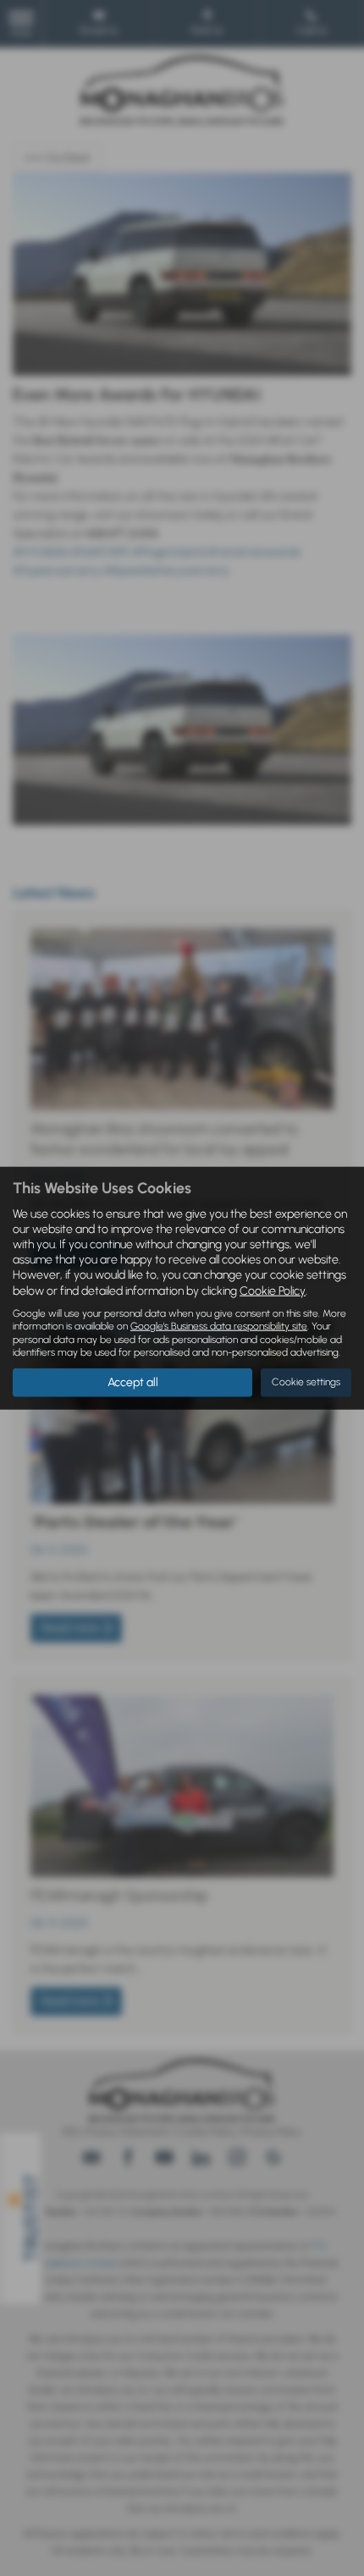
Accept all (133, 1382)
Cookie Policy (273, 1290)
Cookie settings (306, 1382)
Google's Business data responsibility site (219, 1326)
